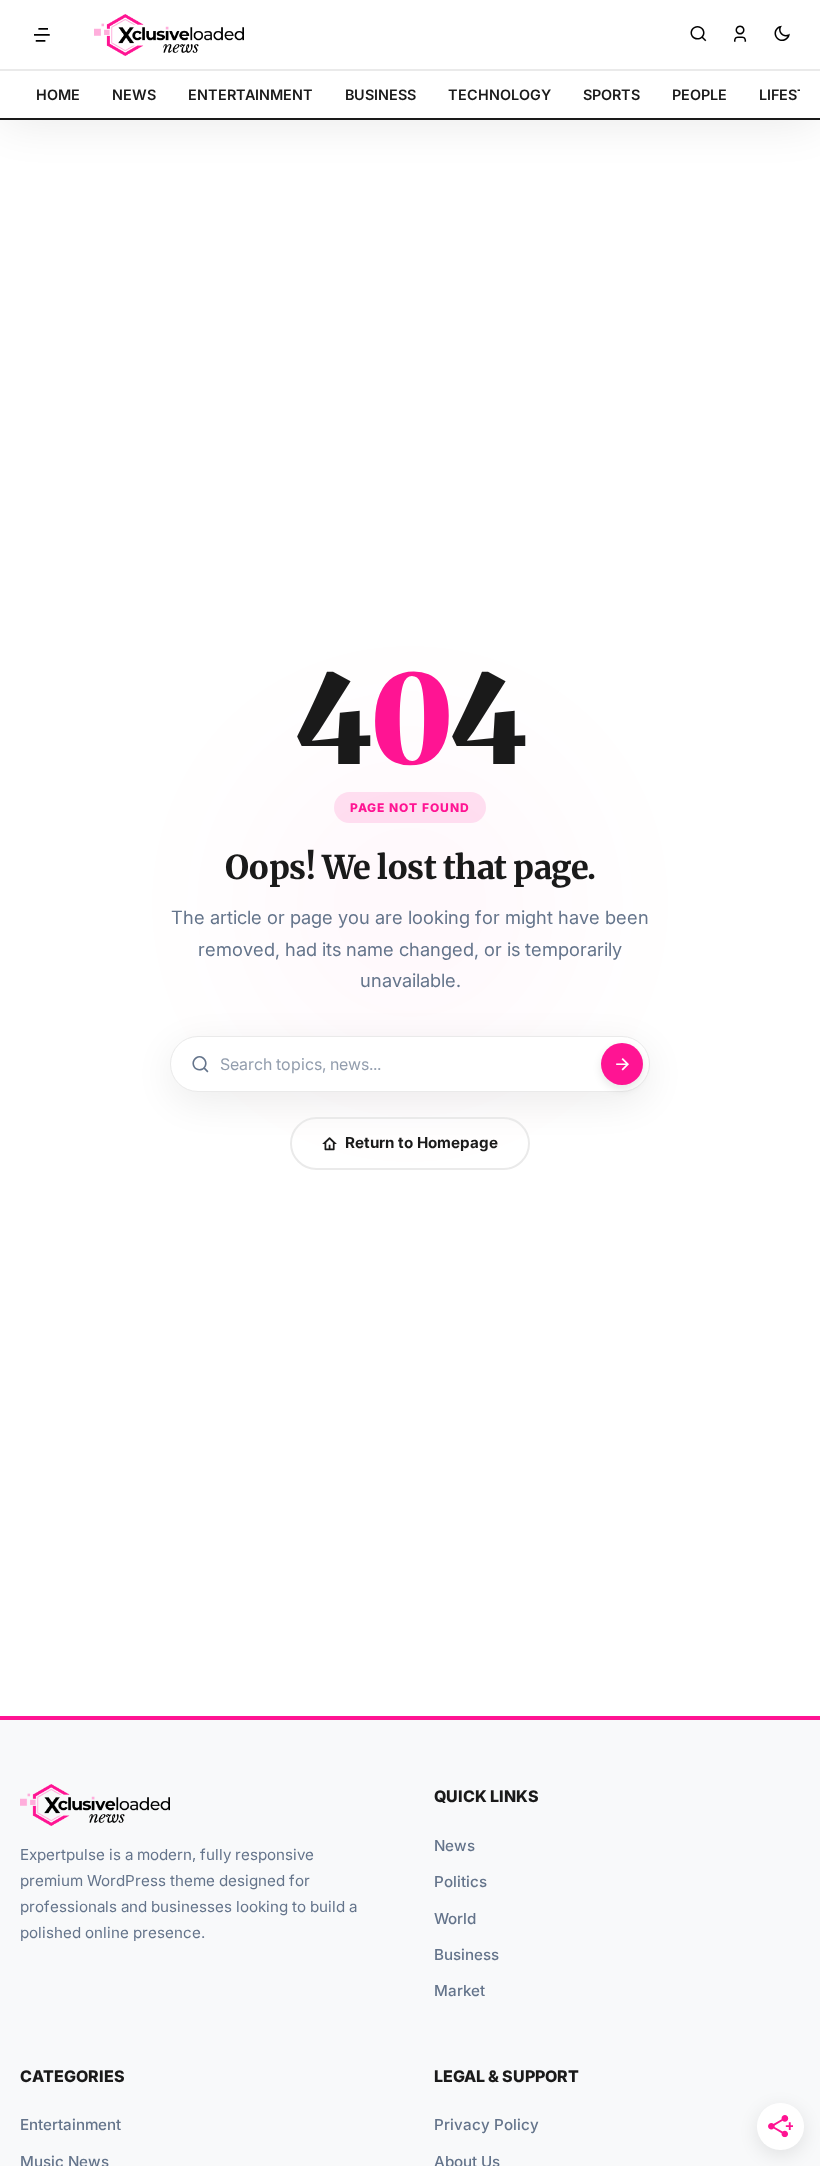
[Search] (698, 35)
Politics (460, 1881)
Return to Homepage (421, 1142)
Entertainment (70, 2124)
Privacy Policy (486, 2124)
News (454, 1845)
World (455, 1918)
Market (459, 1990)
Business (466, 1954)
